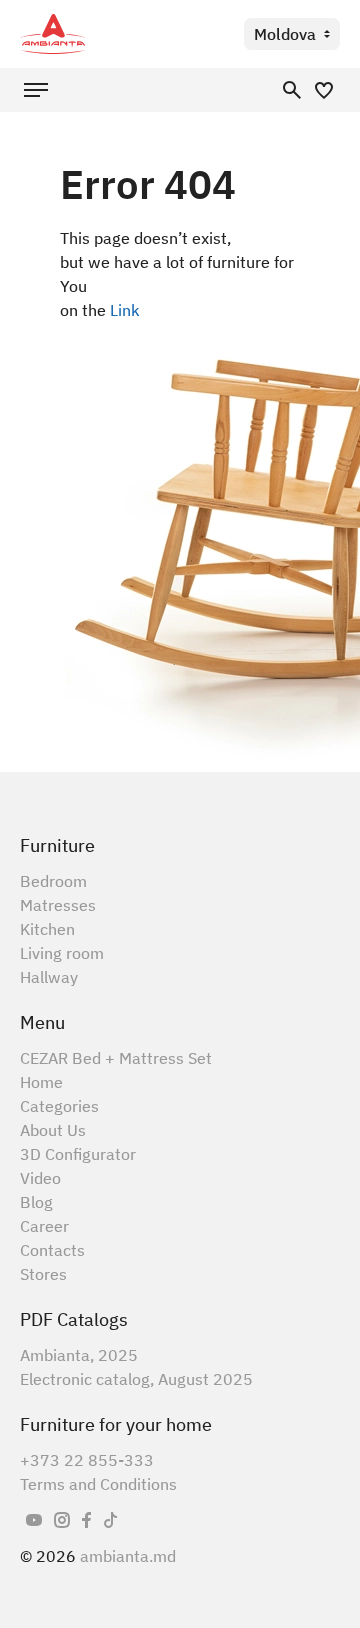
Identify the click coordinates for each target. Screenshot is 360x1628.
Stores (43, 1274)
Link (125, 310)
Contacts (52, 1250)
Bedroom (53, 881)
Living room (62, 953)
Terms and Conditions (98, 1484)
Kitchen (47, 929)
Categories (59, 1106)
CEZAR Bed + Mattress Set (116, 1058)
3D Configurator (78, 1154)
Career (44, 1226)
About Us (53, 1130)
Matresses (58, 905)
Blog (36, 1202)
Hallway (49, 977)
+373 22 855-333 (87, 1460)
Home (41, 1082)
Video (40, 1178)
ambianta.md (128, 1556)
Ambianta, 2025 (79, 1355)
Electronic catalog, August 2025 (136, 1379)
